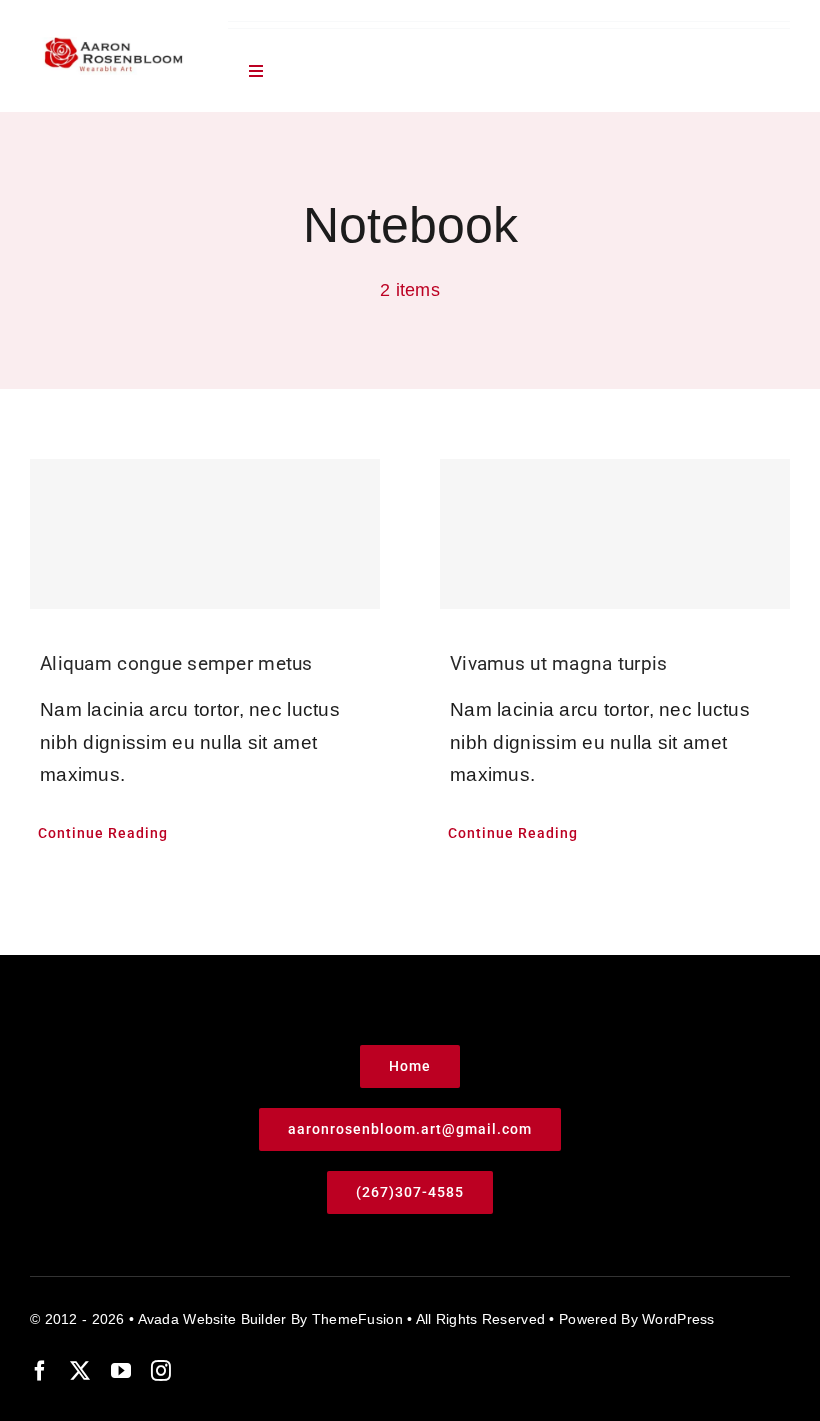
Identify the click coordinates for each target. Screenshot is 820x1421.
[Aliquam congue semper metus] (205, 534)
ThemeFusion (357, 1319)
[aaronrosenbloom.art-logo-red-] (113, 46)
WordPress (678, 1319)
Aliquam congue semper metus (176, 663)
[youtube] (121, 1371)
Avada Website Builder (212, 1319)
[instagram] (161, 1371)
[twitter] (80, 1371)
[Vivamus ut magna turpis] (615, 534)
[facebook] (40, 1371)
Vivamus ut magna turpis (559, 663)
